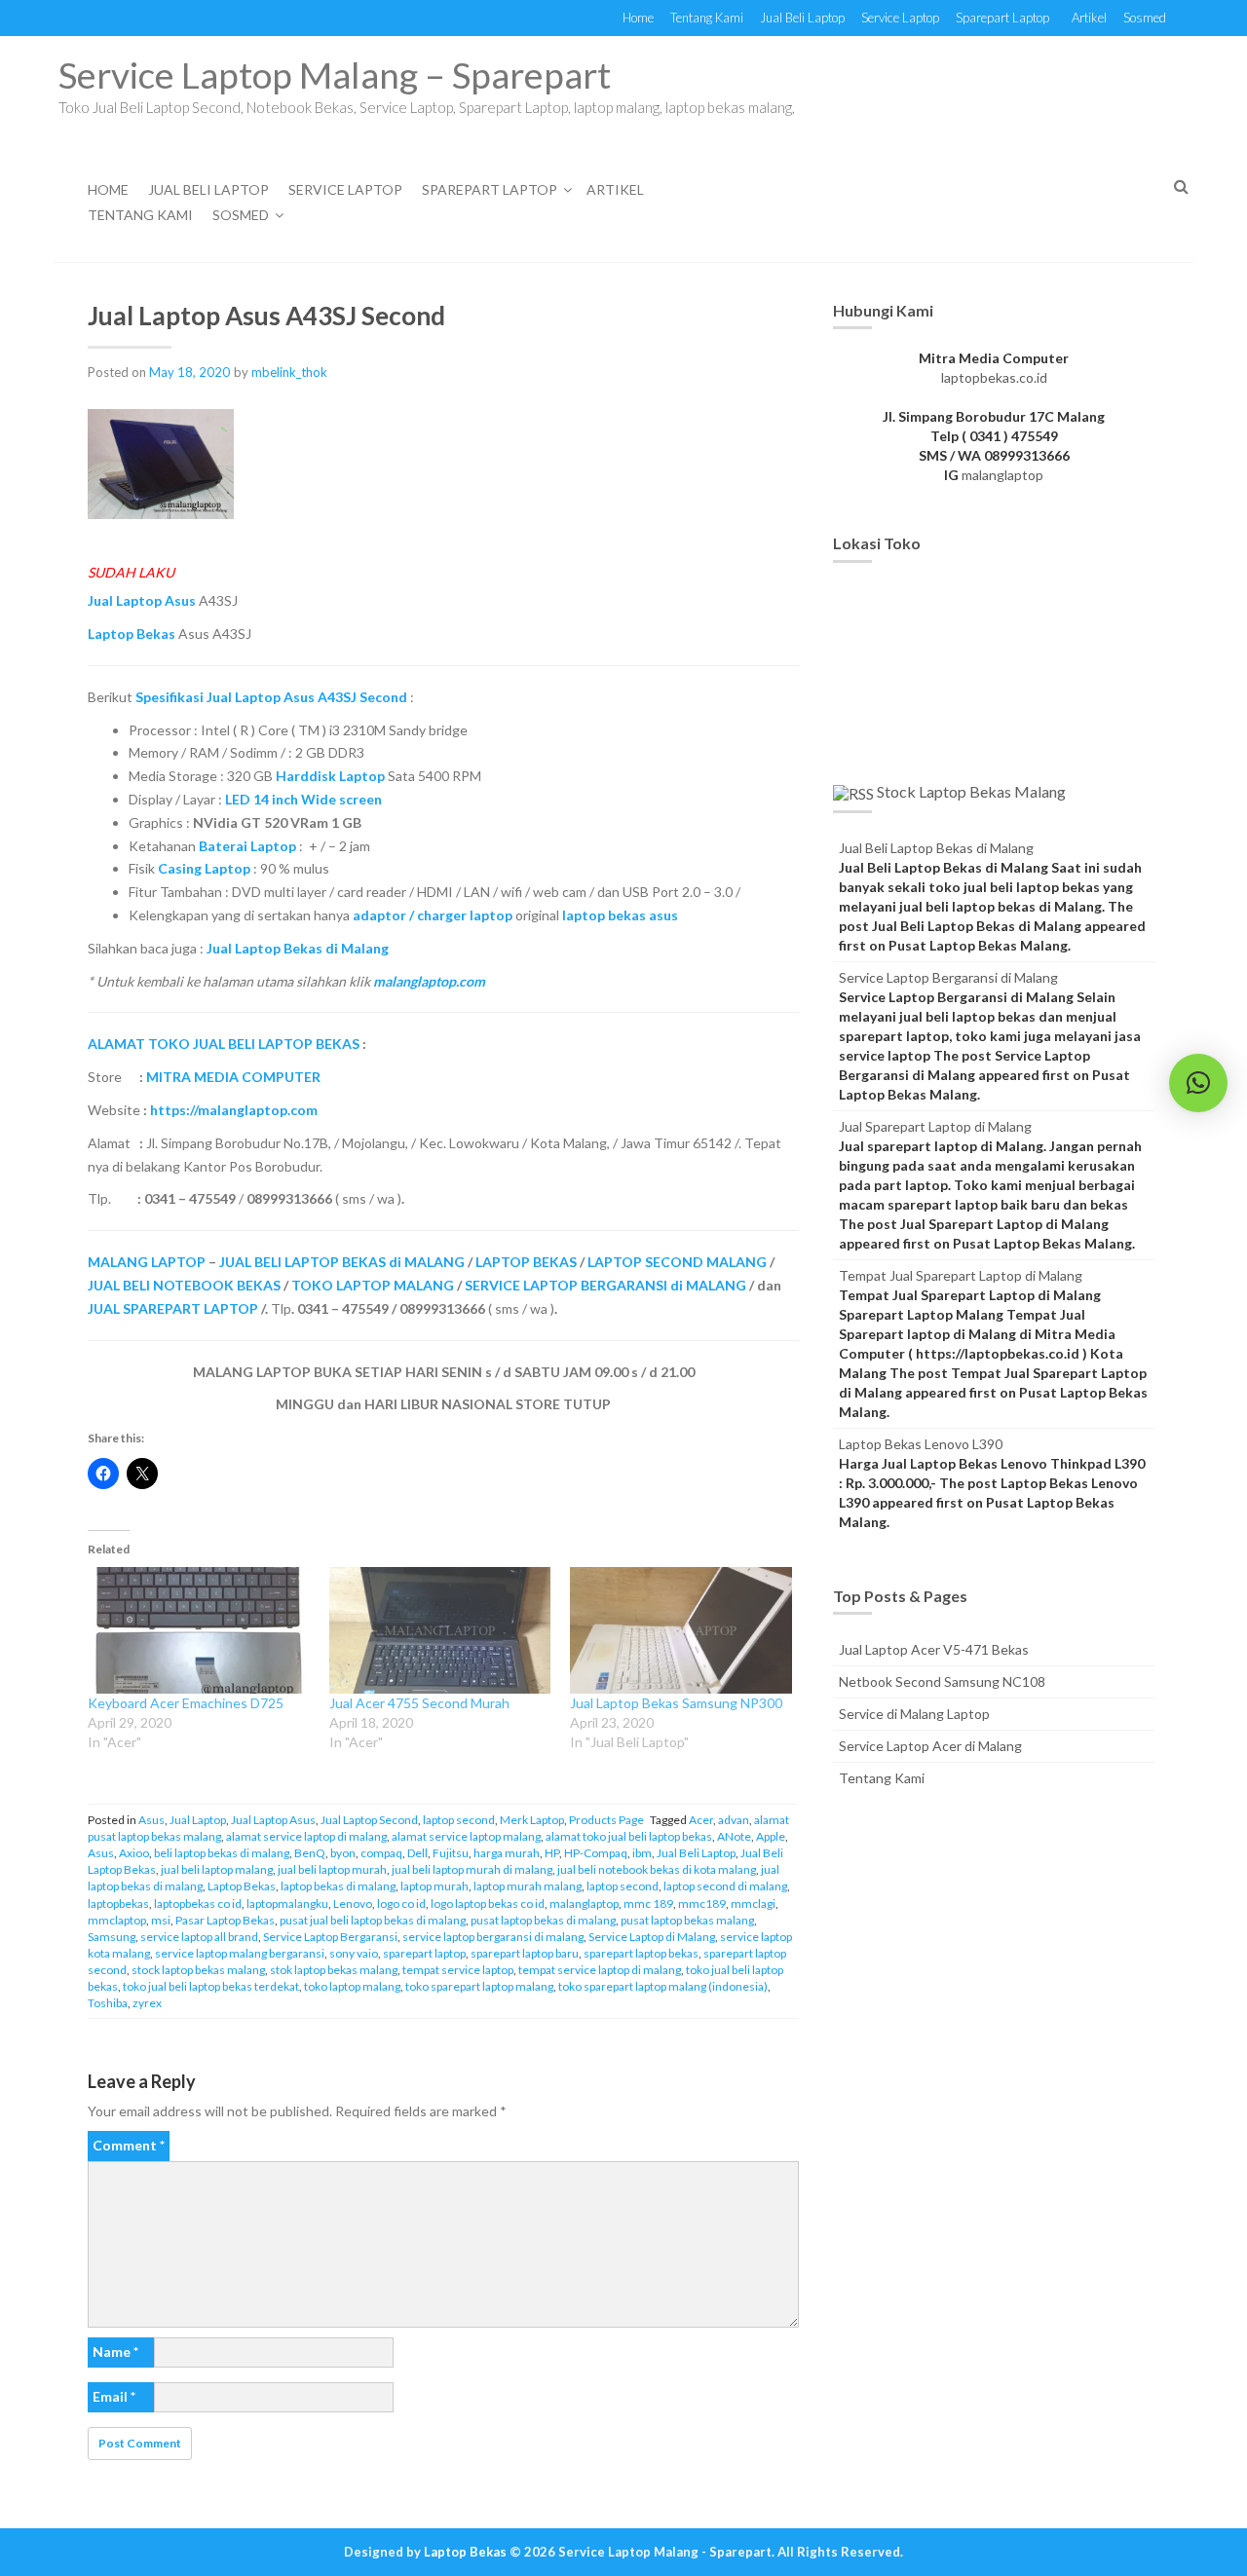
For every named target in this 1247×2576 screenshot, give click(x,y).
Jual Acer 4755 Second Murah (419, 1703)
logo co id (401, 1904)
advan (734, 1820)
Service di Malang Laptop (914, 1714)
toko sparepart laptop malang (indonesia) (663, 1986)
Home (638, 18)
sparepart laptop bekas (641, 1953)
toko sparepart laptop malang (479, 1986)
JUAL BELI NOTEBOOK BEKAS (184, 1285)
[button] (1198, 1083)
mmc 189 (648, 1904)
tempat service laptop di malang (600, 1970)
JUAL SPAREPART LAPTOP (173, 1308)
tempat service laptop (458, 1970)
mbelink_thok (289, 372)
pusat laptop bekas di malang (543, 1920)
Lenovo (353, 1904)
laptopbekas (118, 1904)
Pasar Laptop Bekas (225, 1920)
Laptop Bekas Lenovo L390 (921, 1444)
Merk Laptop (532, 1820)
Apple (771, 1836)
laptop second (459, 1820)
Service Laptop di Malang (652, 1937)
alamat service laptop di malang (306, 1836)
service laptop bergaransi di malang (493, 1937)
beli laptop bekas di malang (222, 1853)
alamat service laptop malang (466, 1836)
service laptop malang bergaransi (240, 1953)
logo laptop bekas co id (488, 1904)
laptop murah (435, 1886)
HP (552, 1853)
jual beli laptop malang (217, 1869)
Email (114, 2396)
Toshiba (108, 2003)
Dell (417, 1853)
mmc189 (702, 1904)
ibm (642, 1853)
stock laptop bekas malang (198, 1970)
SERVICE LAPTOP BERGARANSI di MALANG (605, 1285)
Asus (151, 1820)
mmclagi (753, 1904)
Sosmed (1145, 18)
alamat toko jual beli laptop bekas (629, 1836)
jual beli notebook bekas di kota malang (657, 1869)
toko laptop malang (352, 1986)
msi (161, 1920)
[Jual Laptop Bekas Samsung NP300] (681, 1630)
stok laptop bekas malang (334, 1970)
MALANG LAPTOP (147, 1262)
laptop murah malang (528, 1886)
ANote (734, 1836)
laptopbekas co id (198, 1904)
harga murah (507, 1853)
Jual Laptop (198, 1820)
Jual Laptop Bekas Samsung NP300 (676, 1703)
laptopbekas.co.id (994, 377)
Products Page (606, 1820)
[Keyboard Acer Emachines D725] (199, 1630)
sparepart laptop (424, 1953)
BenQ (310, 1853)
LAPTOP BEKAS (526, 1262)
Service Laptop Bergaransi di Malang (948, 977)
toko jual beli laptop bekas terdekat (211, 1986)
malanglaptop (584, 1904)
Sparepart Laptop (1002, 18)
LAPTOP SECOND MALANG (677, 1262)
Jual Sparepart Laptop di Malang (935, 1126)
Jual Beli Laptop (802, 18)
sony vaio (354, 1953)
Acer (701, 1820)
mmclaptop (117, 1920)
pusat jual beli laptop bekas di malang (373, 1920)
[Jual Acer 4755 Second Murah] (440, 1630)
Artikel (1089, 18)
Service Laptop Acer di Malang (930, 1746)
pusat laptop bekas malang (687, 1920)
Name (115, 2352)
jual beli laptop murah (332, 1869)
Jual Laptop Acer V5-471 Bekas (934, 1649)
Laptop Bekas (242, 1886)
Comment (129, 2145)
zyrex (147, 2003)
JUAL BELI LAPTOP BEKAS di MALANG (342, 1262)
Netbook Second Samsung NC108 (942, 1681)
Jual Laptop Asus (273, 1820)
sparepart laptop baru (525, 1953)
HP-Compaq (596, 1853)
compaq (381, 1853)
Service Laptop (900, 18)
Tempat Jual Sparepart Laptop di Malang (961, 1275)
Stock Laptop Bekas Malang (971, 791)
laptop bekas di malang (338, 1886)
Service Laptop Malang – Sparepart (335, 75)
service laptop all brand (199, 1937)
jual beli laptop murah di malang (472, 1869)
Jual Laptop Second (369, 1820)
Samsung (112, 1937)
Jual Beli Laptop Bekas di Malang (936, 848)
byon (343, 1853)
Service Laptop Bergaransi (330, 1937)
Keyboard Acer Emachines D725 (186, 1703)
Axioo (134, 1853)
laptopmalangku (287, 1904)
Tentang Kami (707, 18)
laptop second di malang (725, 1886)
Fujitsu (451, 1853)
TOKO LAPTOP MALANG (373, 1285)
